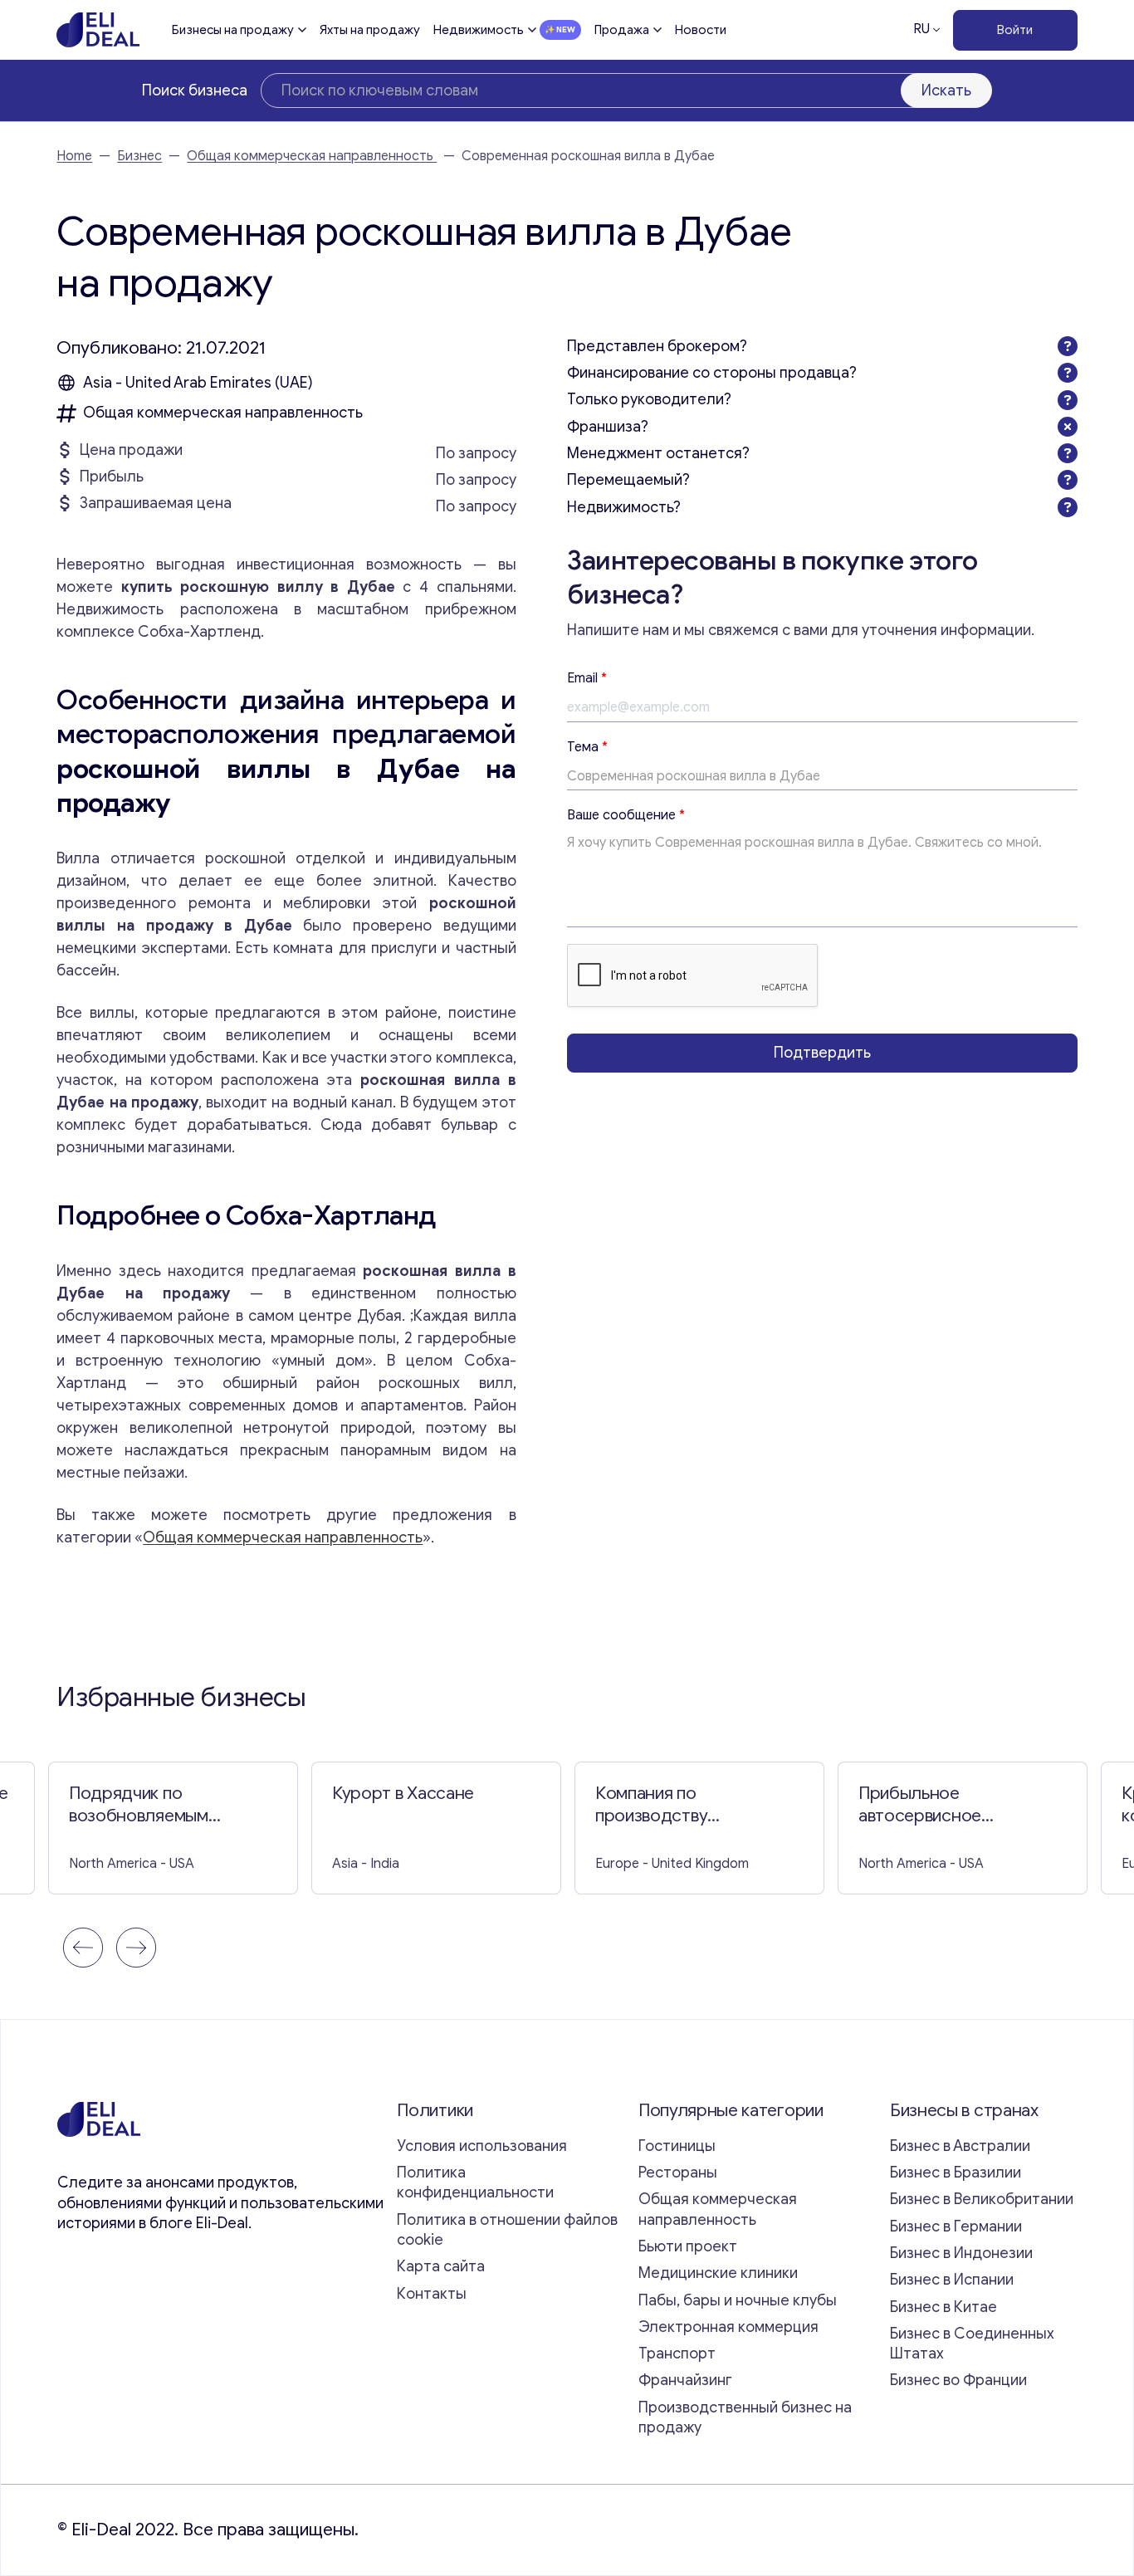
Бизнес (139, 156)
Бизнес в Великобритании (982, 2199)
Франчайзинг (685, 2380)
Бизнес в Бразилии (956, 2173)
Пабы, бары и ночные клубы (738, 2300)
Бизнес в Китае (943, 2307)
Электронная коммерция (728, 2327)
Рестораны (678, 2173)
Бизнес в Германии (956, 2227)
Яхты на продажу (370, 30)
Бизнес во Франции (958, 2380)
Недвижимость (479, 30)
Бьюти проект (688, 2246)
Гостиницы (677, 2146)
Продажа (622, 30)
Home (74, 156)
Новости (701, 30)
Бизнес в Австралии (960, 2146)
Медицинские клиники (718, 2273)
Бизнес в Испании (952, 2280)
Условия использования (482, 2146)
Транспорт (677, 2354)
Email (587, 678)
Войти (1015, 30)
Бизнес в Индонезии (961, 2253)
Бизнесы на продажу (233, 30)
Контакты (432, 2294)
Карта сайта (441, 2266)
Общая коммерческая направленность (312, 156)
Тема (587, 747)
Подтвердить (822, 1053)
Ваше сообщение (626, 816)
